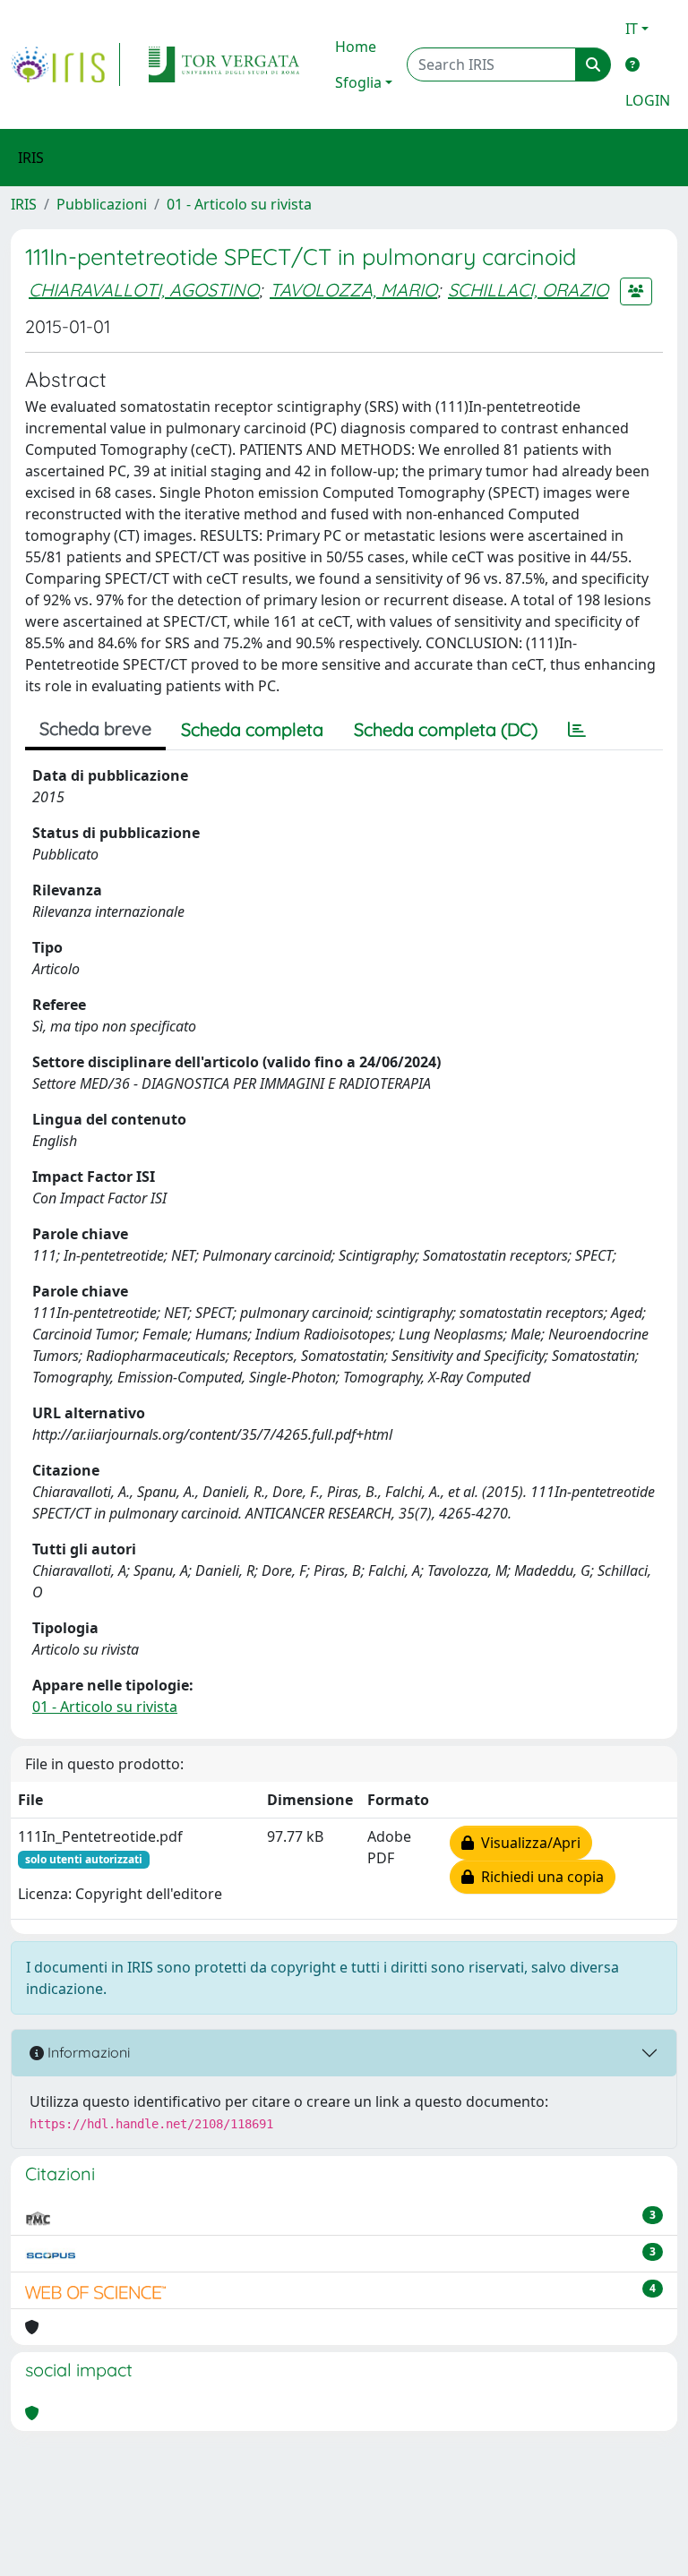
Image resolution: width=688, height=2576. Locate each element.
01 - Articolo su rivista (239, 204)
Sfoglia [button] (358, 82)
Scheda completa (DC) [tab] (446, 729)
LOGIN (648, 100)
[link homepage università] (224, 64)
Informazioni (87, 2052)
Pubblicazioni (102, 204)
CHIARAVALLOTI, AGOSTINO (144, 290)
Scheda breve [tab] (95, 728)
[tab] (577, 730)
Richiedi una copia (539, 1877)
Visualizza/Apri (527, 1843)
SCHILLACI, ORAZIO (528, 290)
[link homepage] (65, 64)
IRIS (24, 204)
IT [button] (632, 29)
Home (356, 47)
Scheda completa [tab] (252, 729)
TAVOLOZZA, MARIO (353, 290)
